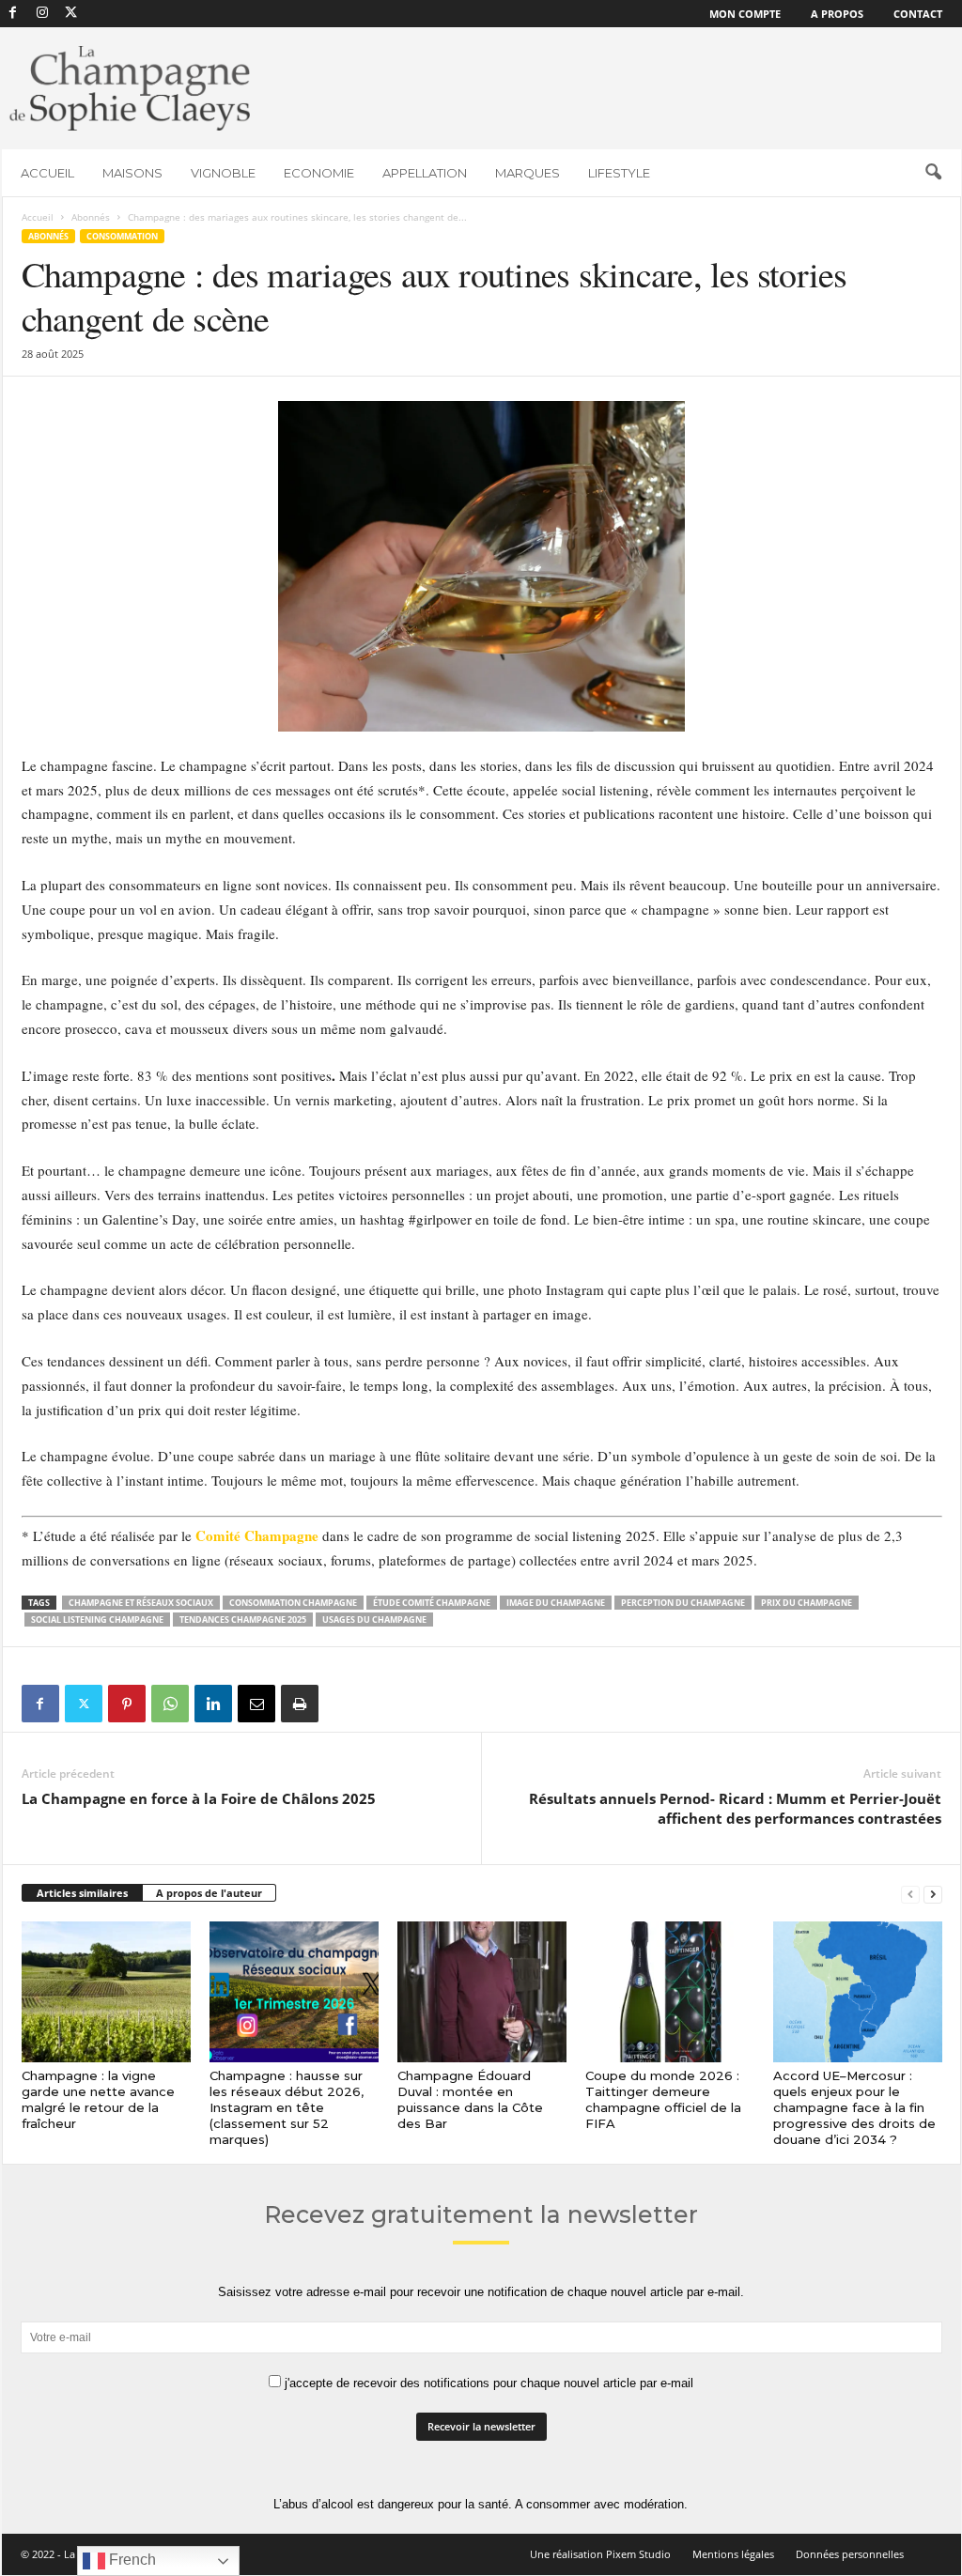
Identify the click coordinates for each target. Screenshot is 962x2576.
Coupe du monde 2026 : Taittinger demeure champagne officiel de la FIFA (663, 2099)
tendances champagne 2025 (243, 1620)
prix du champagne (807, 1603)
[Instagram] (42, 14)
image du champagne (556, 1603)
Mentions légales (733, 2554)
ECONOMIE (319, 173)
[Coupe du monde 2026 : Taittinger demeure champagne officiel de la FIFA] (670, 1992)
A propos (837, 14)
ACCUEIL (47, 173)
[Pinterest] (127, 1704)
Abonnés (91, 217)
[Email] (256, 1704)
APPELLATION (425, 173)
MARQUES (528, 173)
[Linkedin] (213, 1704)
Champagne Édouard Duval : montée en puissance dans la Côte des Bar (470, 2099)
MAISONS (132, 173)
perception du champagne (683, 1603)
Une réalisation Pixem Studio (600, 2554)
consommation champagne (293, 1603)
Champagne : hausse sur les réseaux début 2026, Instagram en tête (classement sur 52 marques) (287, 2107)
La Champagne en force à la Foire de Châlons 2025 (199, 1798)
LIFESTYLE (619, 173)
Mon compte (745, 14)
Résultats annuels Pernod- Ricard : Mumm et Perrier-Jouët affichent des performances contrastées (735, 1808)
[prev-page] (910, 1894)
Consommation (122, 236)
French (131, 2560)
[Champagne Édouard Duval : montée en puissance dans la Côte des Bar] (482, 1992)
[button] (933, 173)
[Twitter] (84, 1704)
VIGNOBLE (223, 173)
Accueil (38, 217)
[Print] (300, 1704)
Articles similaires (82, 1893)
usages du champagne (374, 1620)
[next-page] (933, 1894)
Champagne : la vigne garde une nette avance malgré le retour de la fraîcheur (98, 2099)
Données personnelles (850, 2554)
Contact (918, 14)
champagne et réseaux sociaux (141, 1603)
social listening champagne (97, 1620)
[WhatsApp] (170, 1704)
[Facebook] (13, 14)
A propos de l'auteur (209, 1893)
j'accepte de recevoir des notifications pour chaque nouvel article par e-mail (487, 2383)
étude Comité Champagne (432, 1603)
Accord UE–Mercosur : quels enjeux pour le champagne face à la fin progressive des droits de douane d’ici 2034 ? (854, 2107)
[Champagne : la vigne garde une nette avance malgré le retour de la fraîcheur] (106, 1992)
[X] (71, 14)
